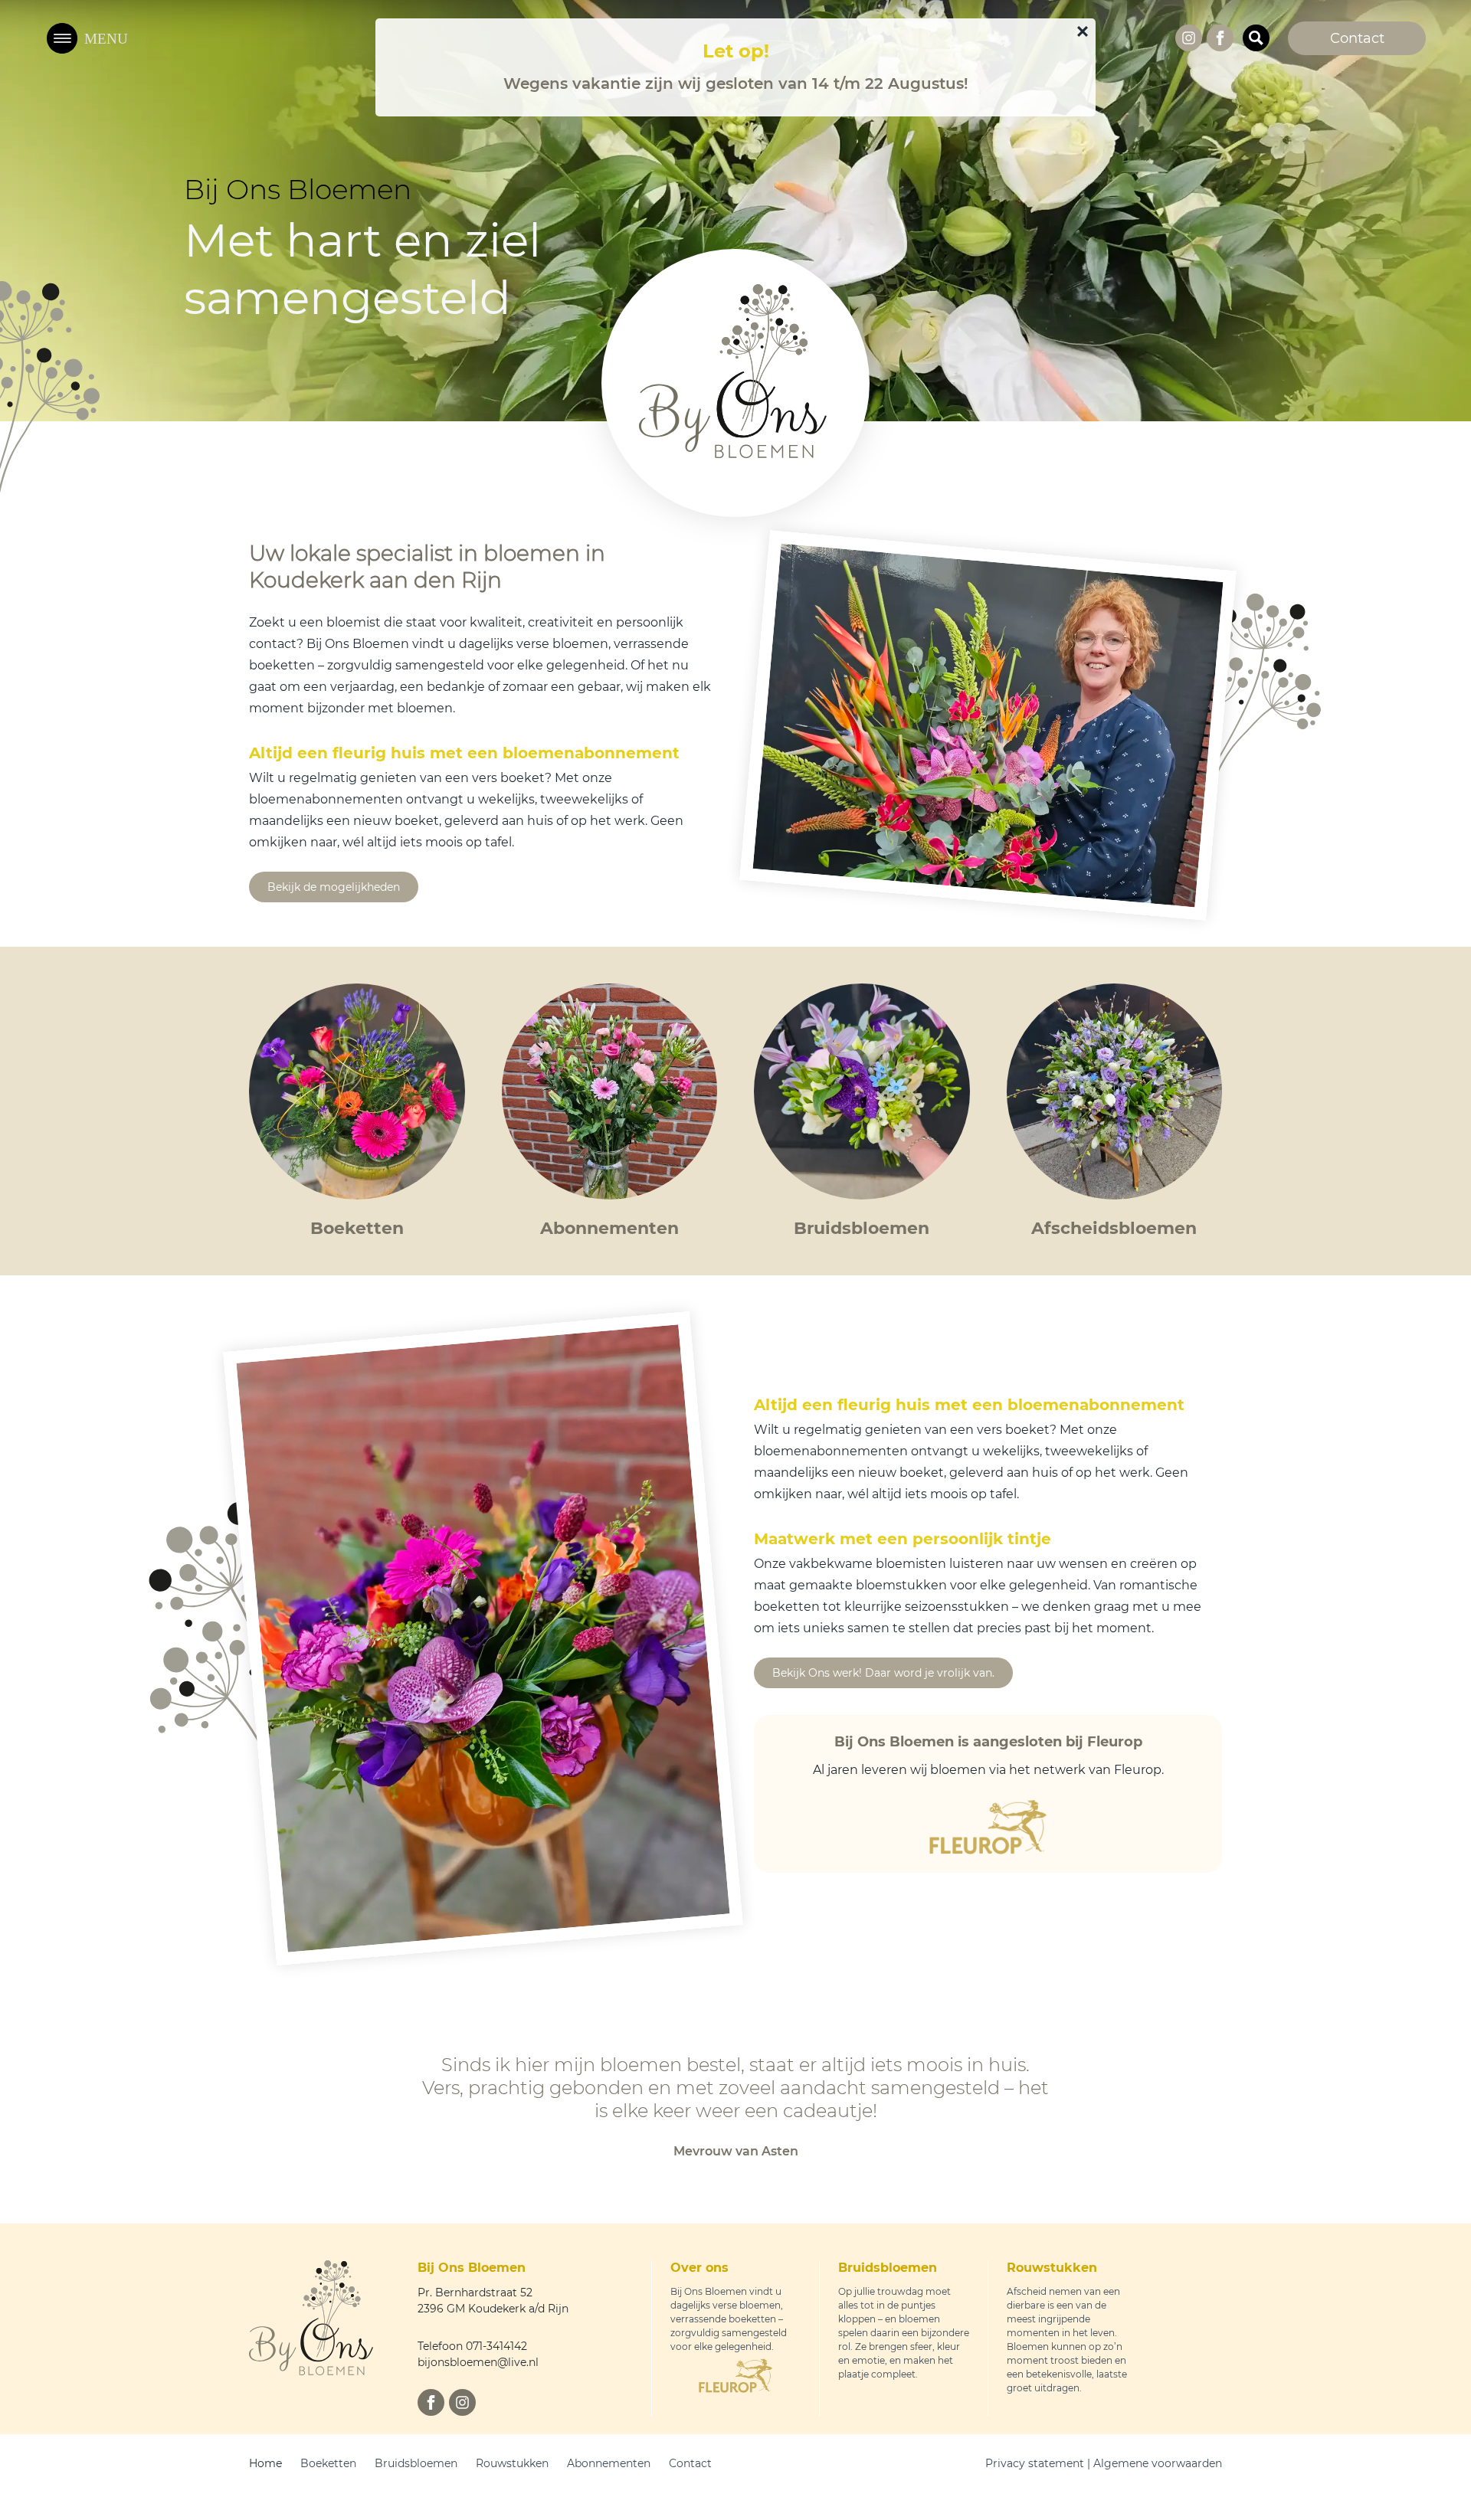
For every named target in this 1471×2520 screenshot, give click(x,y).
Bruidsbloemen (416, 2463)
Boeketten (328, 2463)
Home (265, 2463)
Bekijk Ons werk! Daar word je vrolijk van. (883, 1673)
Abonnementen (609, 2463)
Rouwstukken (512, 2463)
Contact (690, 2463)
